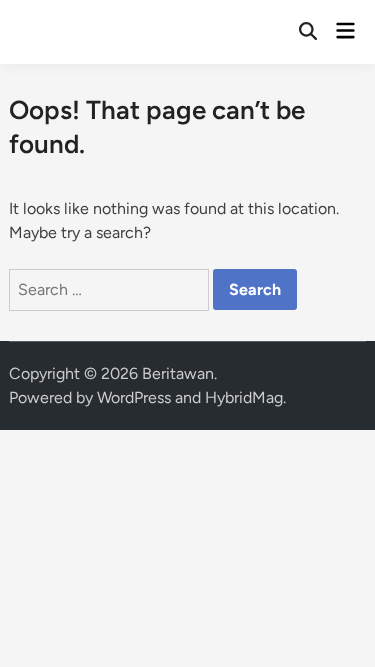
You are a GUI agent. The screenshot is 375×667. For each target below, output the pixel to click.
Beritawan (178, 373)
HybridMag (244, 397)
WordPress (134, 397)
